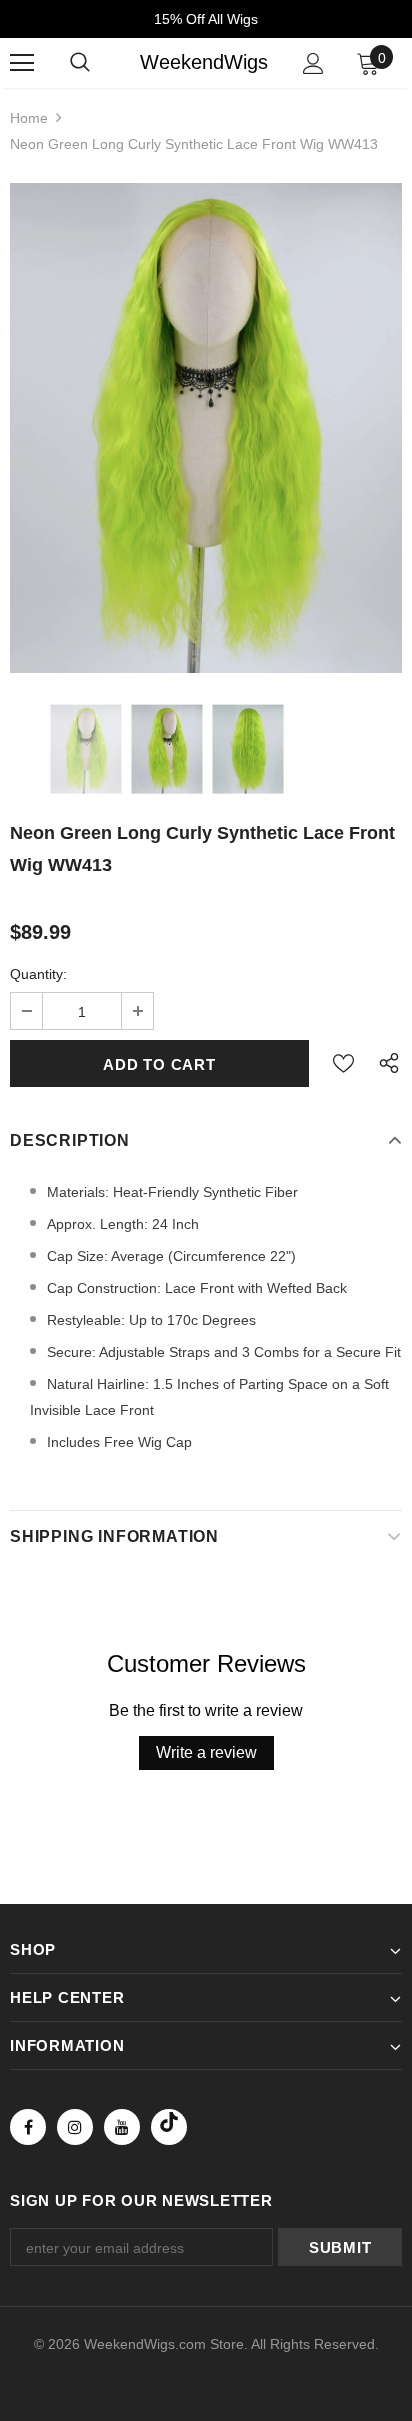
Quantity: (38, 974)
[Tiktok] (169, 2127)
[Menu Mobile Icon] (22, 63)
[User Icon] (313, 63)
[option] (206, 428)
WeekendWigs (204, 62)
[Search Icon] (80, 63)
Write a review (206, 1752)
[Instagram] (75, 2127)
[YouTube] (122, 2127)
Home (29, 118)
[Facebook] (28, 2127)
